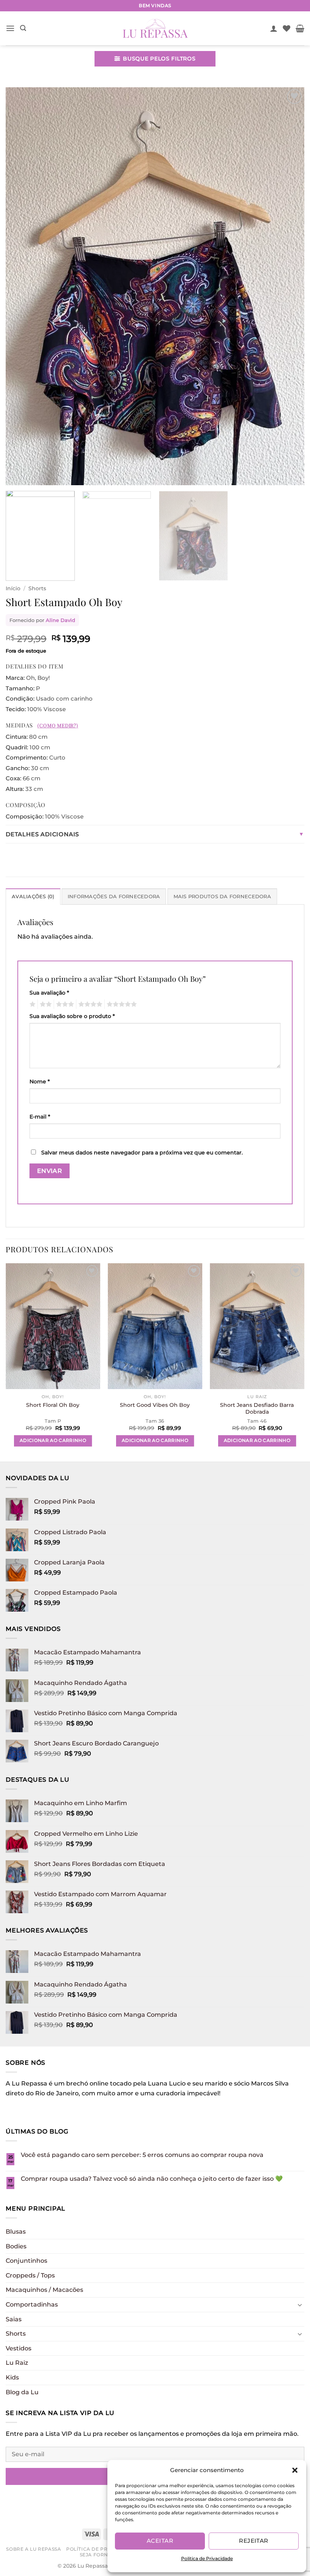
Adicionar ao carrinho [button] (53, 1440)
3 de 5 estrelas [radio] (64, 1004)
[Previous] (21, 286)
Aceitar (160, 2541)
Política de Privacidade (207, 2558)
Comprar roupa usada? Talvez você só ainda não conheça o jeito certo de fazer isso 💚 (152, 2179)
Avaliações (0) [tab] (33, 897)
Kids (12, 2377)
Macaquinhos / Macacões (44, 2290)
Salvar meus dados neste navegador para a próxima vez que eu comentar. (142, 1153)
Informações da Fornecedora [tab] (114, 897)
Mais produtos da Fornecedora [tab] (222, 897)
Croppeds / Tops (30, 2275)
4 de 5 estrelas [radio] (89, 1004)
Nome (40, 1081)
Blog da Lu (22, 2392)
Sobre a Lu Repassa (33, 2549)
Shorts (37, 588)
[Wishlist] (287, 28)
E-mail (40, 1117)
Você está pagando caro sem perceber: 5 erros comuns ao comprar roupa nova (142, 2155)
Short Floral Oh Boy (53, 1405)
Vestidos (19, 2348)
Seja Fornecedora (107, 2555)
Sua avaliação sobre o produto (72, 1016)
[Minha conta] (274, 28)
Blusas (16, 2232)
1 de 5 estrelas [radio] (32, 1004)
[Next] (289, 286)
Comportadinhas (32, 2304)
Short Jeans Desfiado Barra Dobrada (257, 1409)
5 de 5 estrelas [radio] (121, 1004)
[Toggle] (300, 2305)
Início (13, 588)
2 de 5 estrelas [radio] (45, 1004)
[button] (295, 2470)
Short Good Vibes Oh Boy (155, 1405)
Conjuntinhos (26, 2261)
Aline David (60, 620)
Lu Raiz (17, 2363)
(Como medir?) (58, 725)
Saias (14, 2319)
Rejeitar (254, 2541)
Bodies (16, 2246)
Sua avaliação (49, 993)
